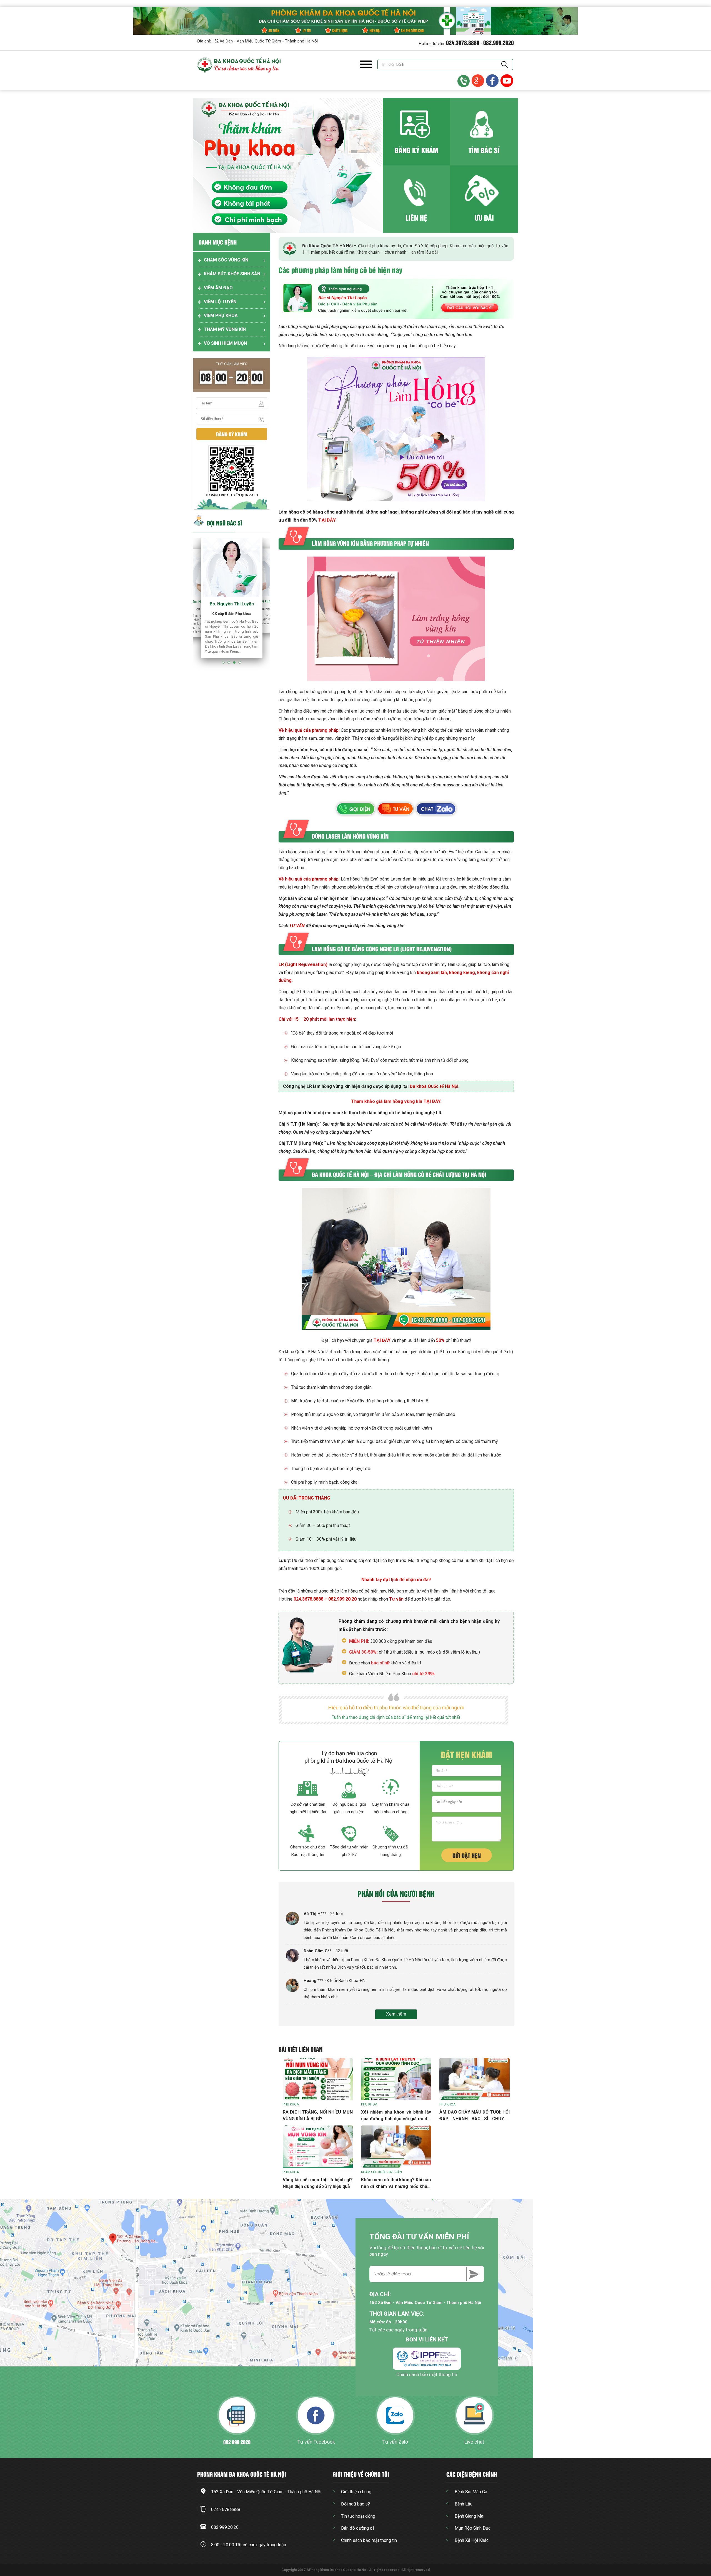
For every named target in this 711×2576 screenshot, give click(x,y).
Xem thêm (396, 2014)
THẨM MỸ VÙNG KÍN (225, 329)
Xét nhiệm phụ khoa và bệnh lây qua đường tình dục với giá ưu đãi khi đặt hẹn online (396, 2119)
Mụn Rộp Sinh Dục (473, 2528)
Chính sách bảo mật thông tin (427, 2374)
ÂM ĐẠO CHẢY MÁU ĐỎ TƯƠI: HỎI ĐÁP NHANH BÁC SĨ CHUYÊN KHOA (474, 2119)
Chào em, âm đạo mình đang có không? (662, 2517)
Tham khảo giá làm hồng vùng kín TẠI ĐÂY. (396, 1101)
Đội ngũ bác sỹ (355, 2504)
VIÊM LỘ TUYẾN (220, 302)
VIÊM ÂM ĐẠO (218, 288)
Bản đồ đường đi (357, 2528)
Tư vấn (396, 1599)
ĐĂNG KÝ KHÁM (416, 150)
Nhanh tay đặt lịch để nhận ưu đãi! (396, 1580)
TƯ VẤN (297, 926)
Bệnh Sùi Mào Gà (471, 2492)
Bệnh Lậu (464, 2504)
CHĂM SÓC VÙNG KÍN (226, 260)
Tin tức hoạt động (358, 2516)
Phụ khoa (291, 2104)
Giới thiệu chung (356, 2492)
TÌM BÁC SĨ (484, 150)
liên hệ (416, 217)
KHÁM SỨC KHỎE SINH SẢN (232, 274)
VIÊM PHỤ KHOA (221, 315)
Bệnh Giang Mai (470, 2516)
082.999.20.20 (342, 1599)
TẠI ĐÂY (327, 520)
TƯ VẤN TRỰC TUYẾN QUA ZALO (232, 495)
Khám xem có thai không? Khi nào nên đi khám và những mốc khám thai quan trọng (396, 2186)
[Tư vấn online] (493, 81)
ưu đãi (484, 217)
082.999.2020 (499, 42)
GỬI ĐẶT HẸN (467, 1855)
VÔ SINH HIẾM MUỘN (225, 343)
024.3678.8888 (463, 42)
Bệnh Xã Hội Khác (472, 2540)
